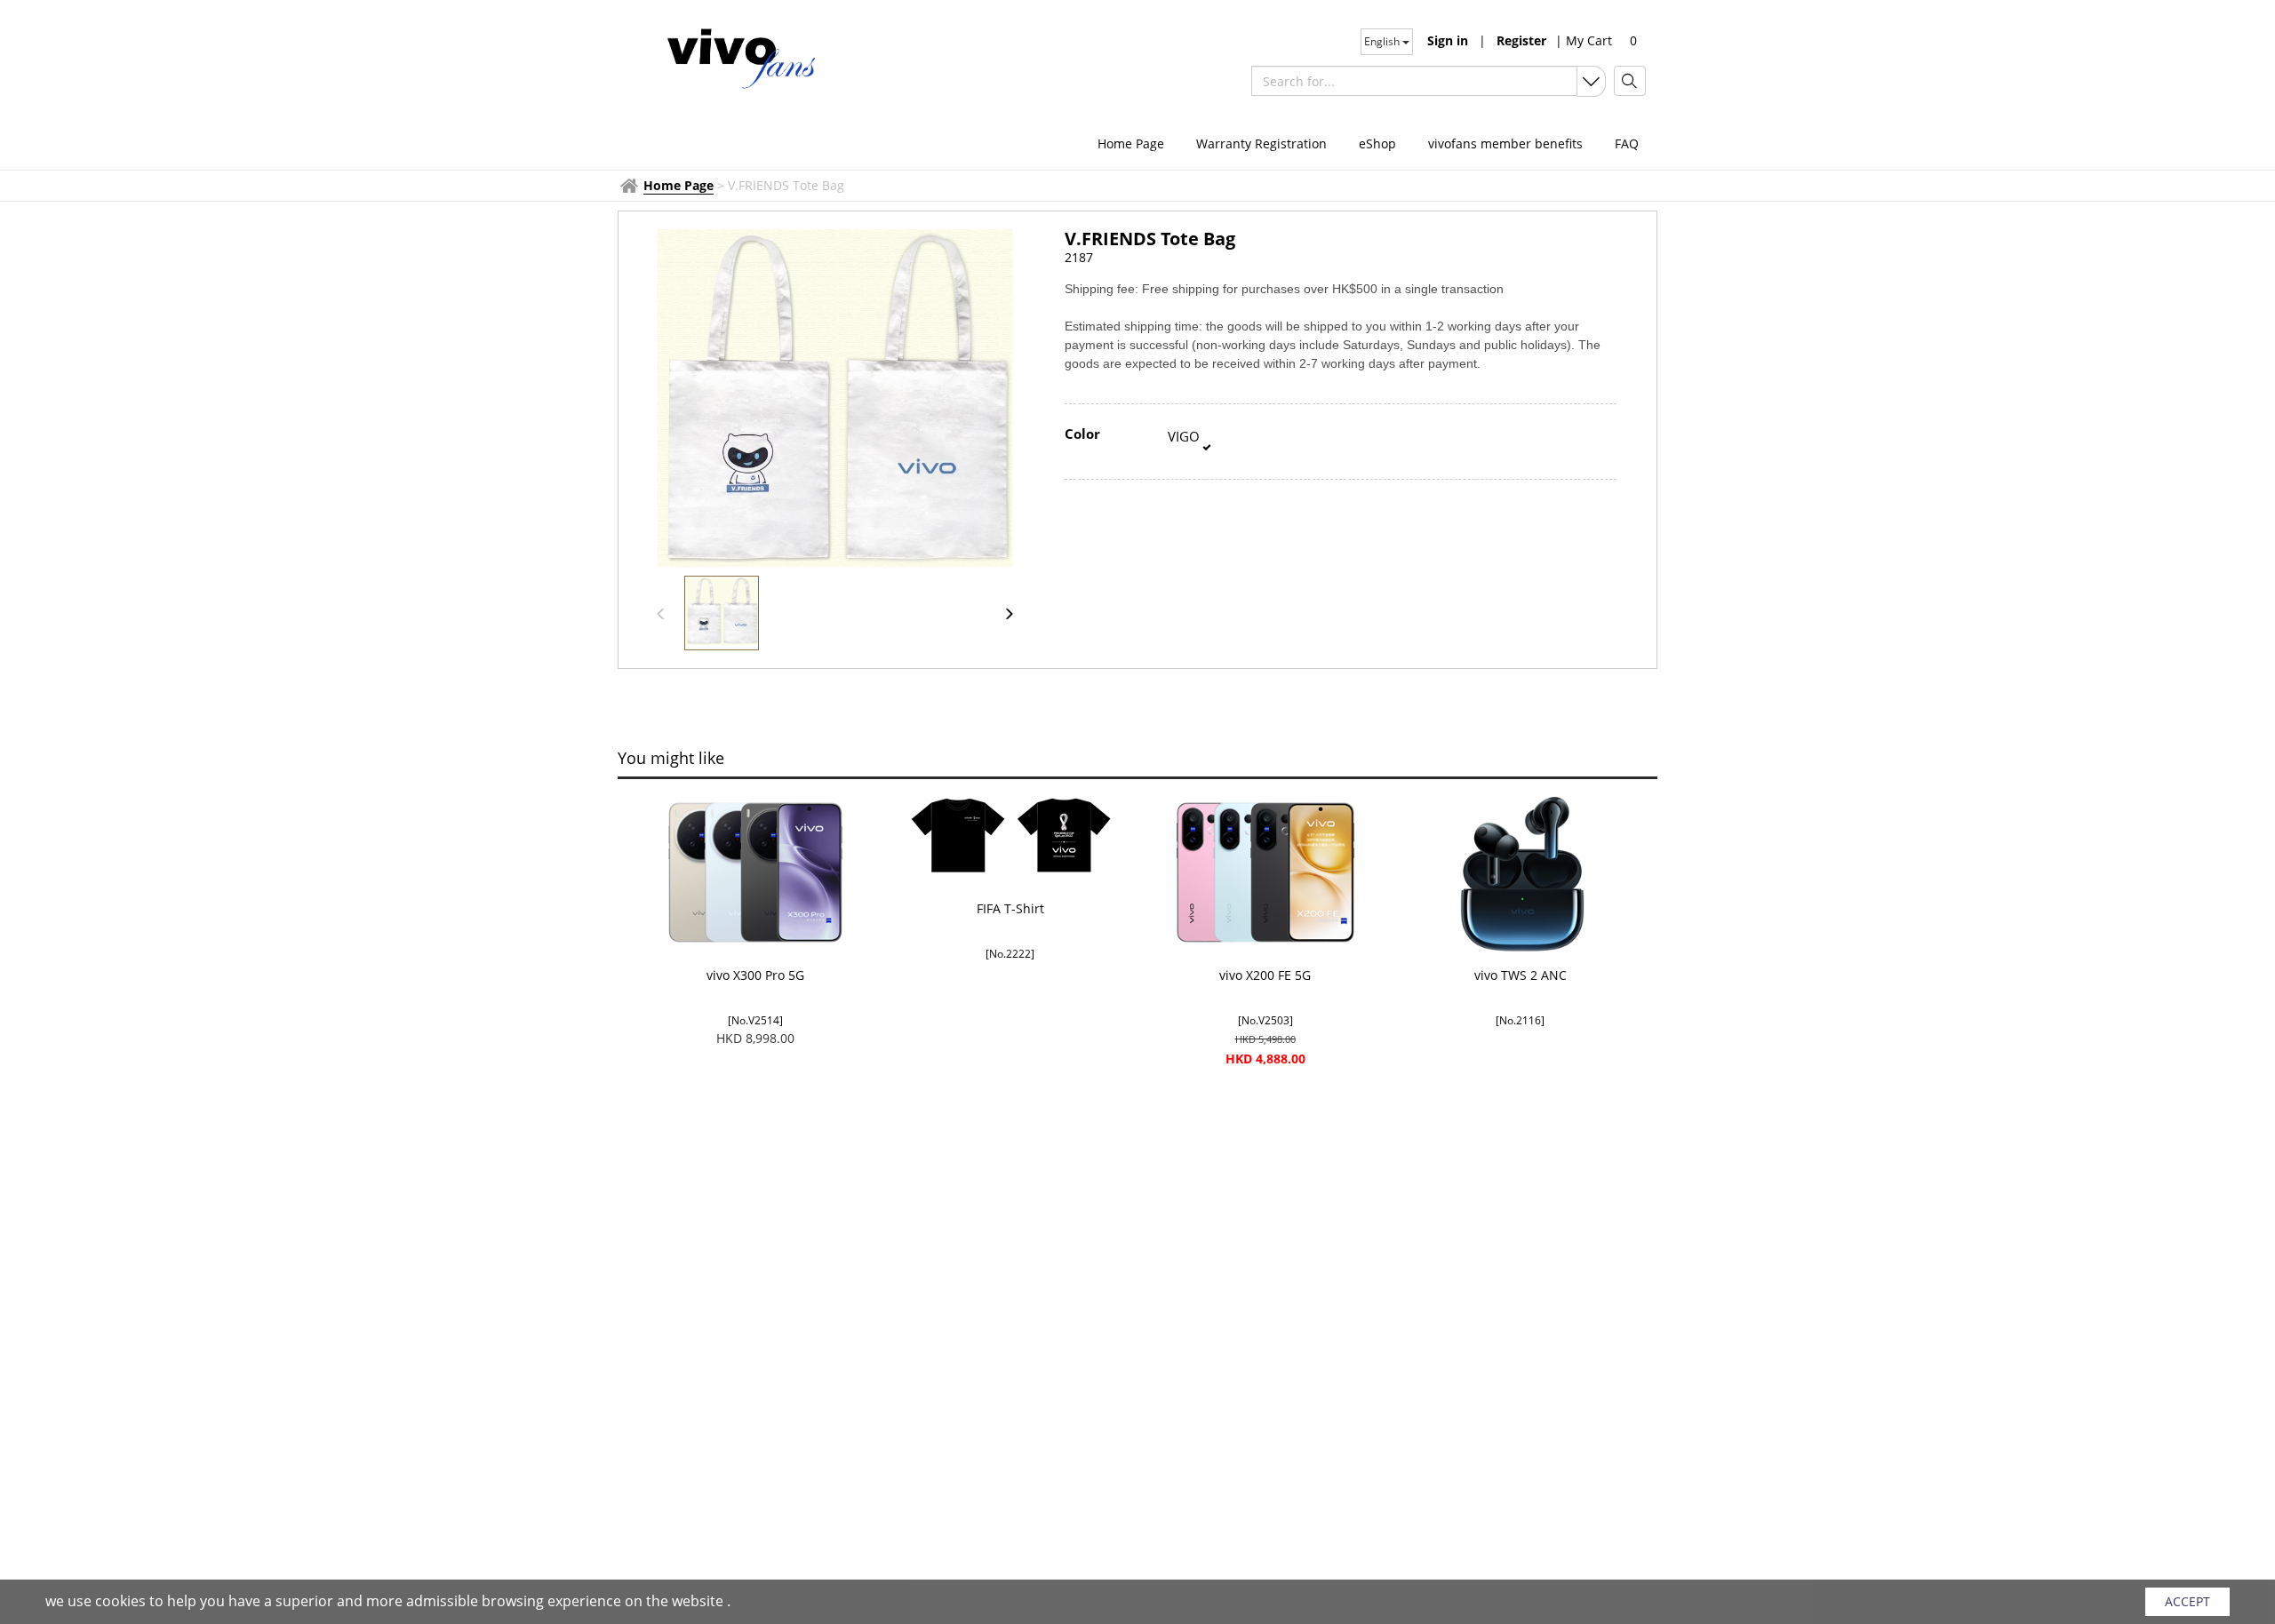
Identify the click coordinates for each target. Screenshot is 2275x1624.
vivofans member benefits (1505, 143)
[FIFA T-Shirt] (1010, 839)
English (1383, 41)
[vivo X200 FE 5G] (1265, 872)
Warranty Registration (1261, 143)
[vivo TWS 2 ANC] (1520, 872)
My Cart (1584, 40)
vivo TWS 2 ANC (1521, 975)
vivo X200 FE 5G (1265, 975)
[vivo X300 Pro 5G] (755, 872)
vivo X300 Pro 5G (755, 975)
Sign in (1448, 40)
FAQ (1627, 143)
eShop (1377, 143)
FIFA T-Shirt (1010, 908)
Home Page (1131, 143)
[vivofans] (740, 56)
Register (1521, 40)
